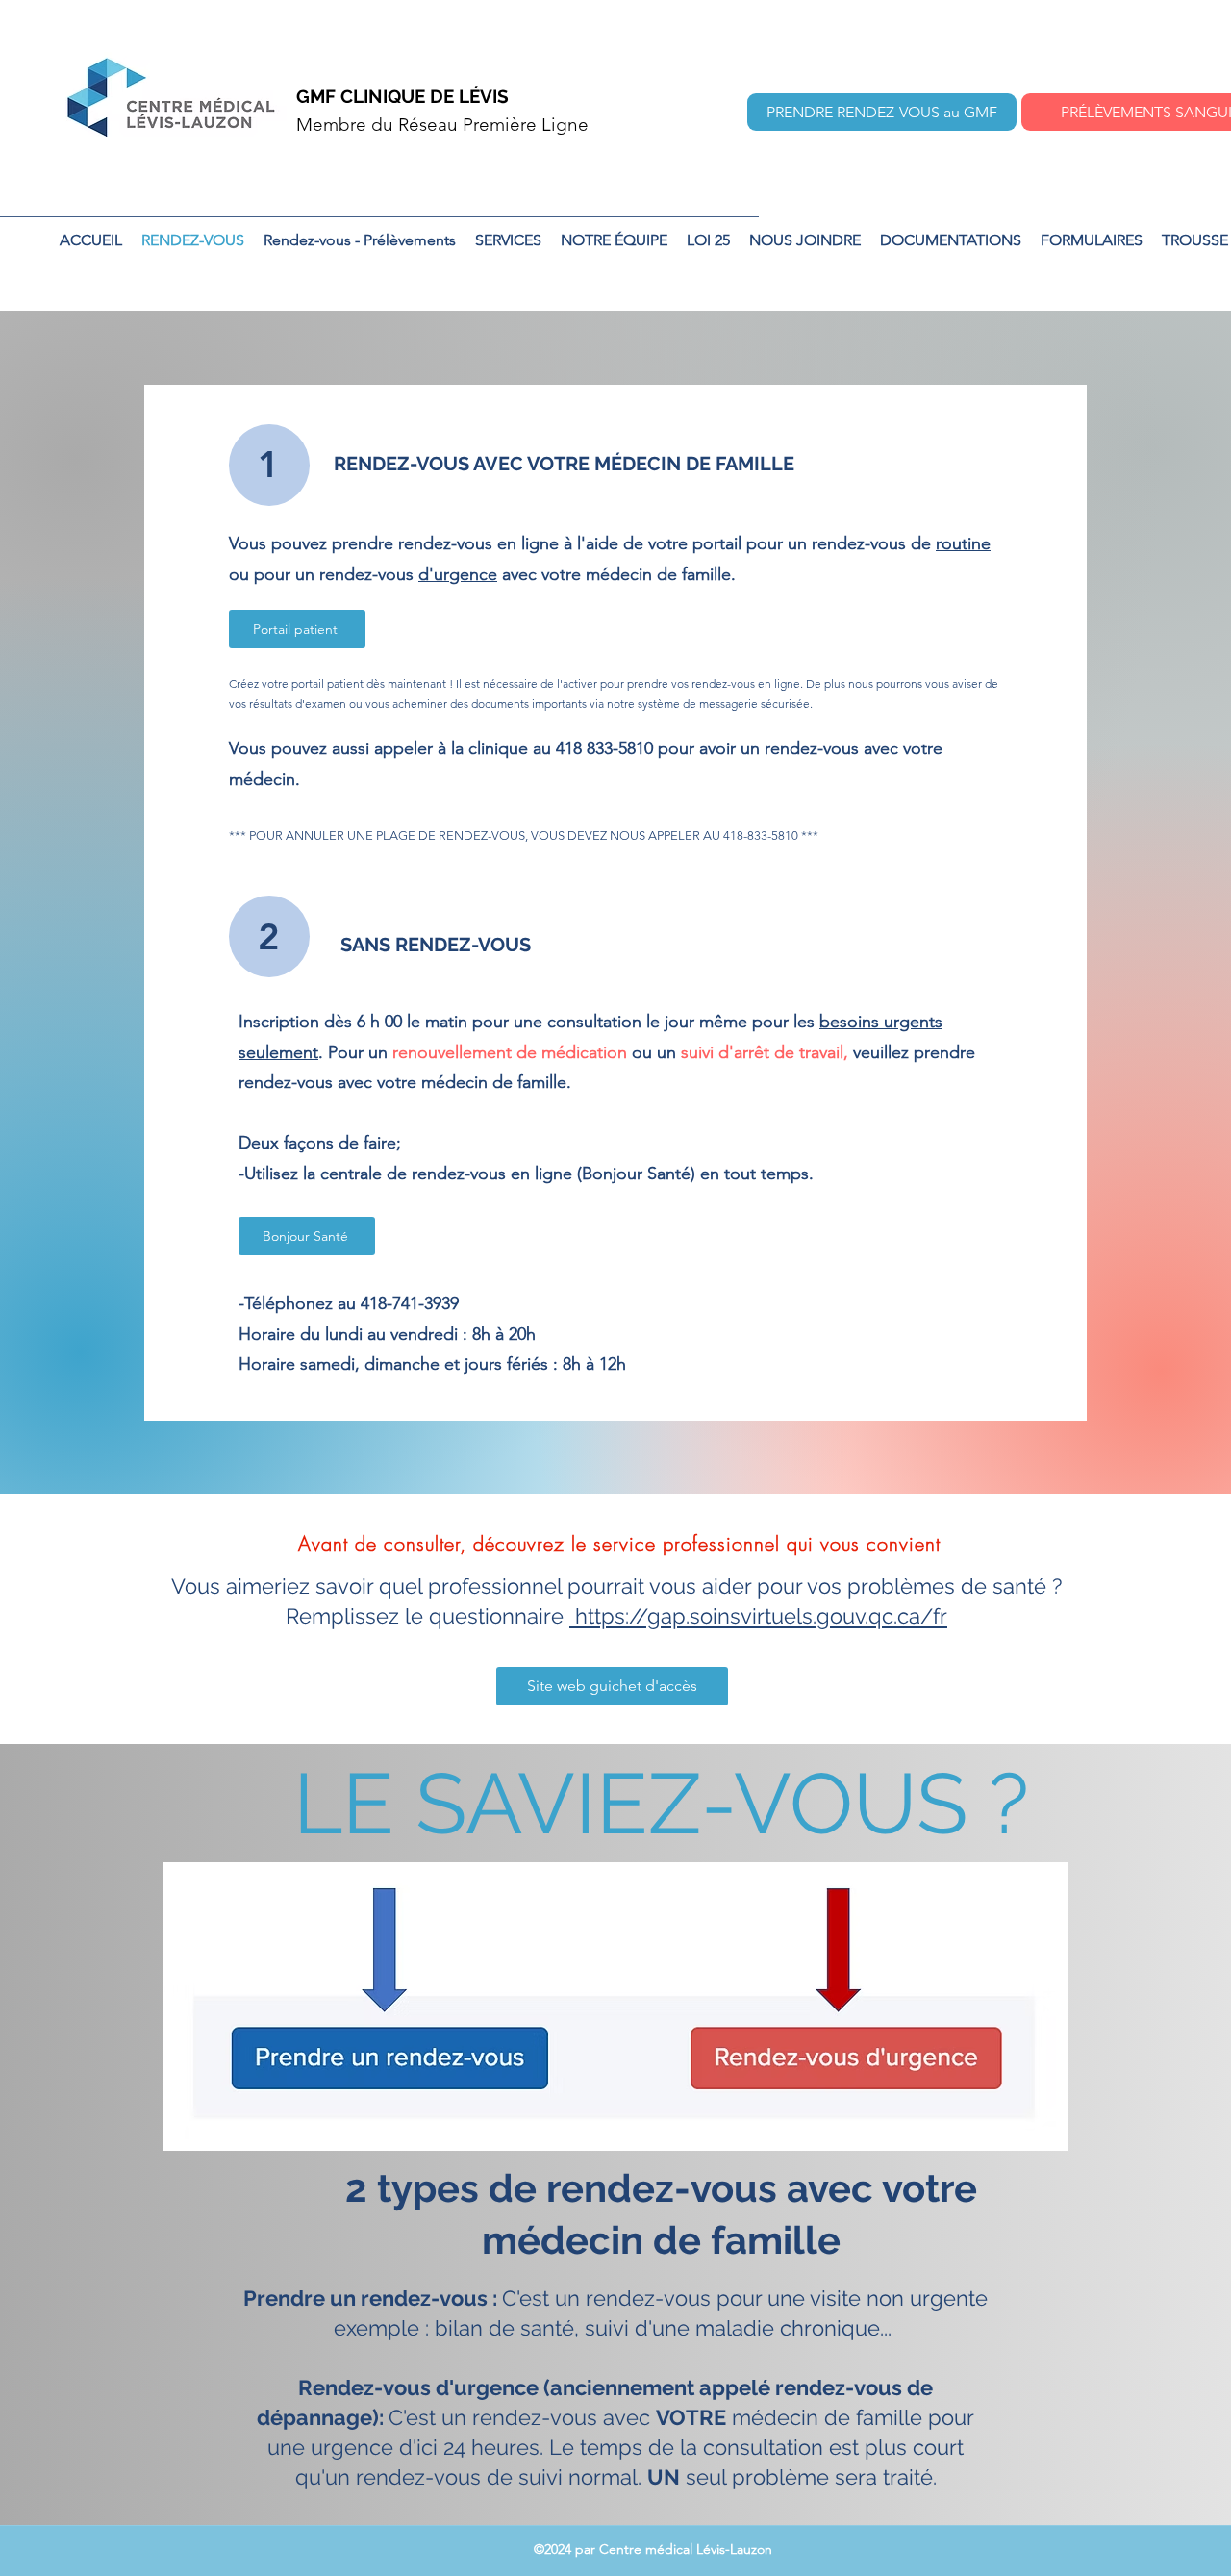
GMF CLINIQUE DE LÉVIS (402, 96)
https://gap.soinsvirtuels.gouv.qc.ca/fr (758, 1616)
